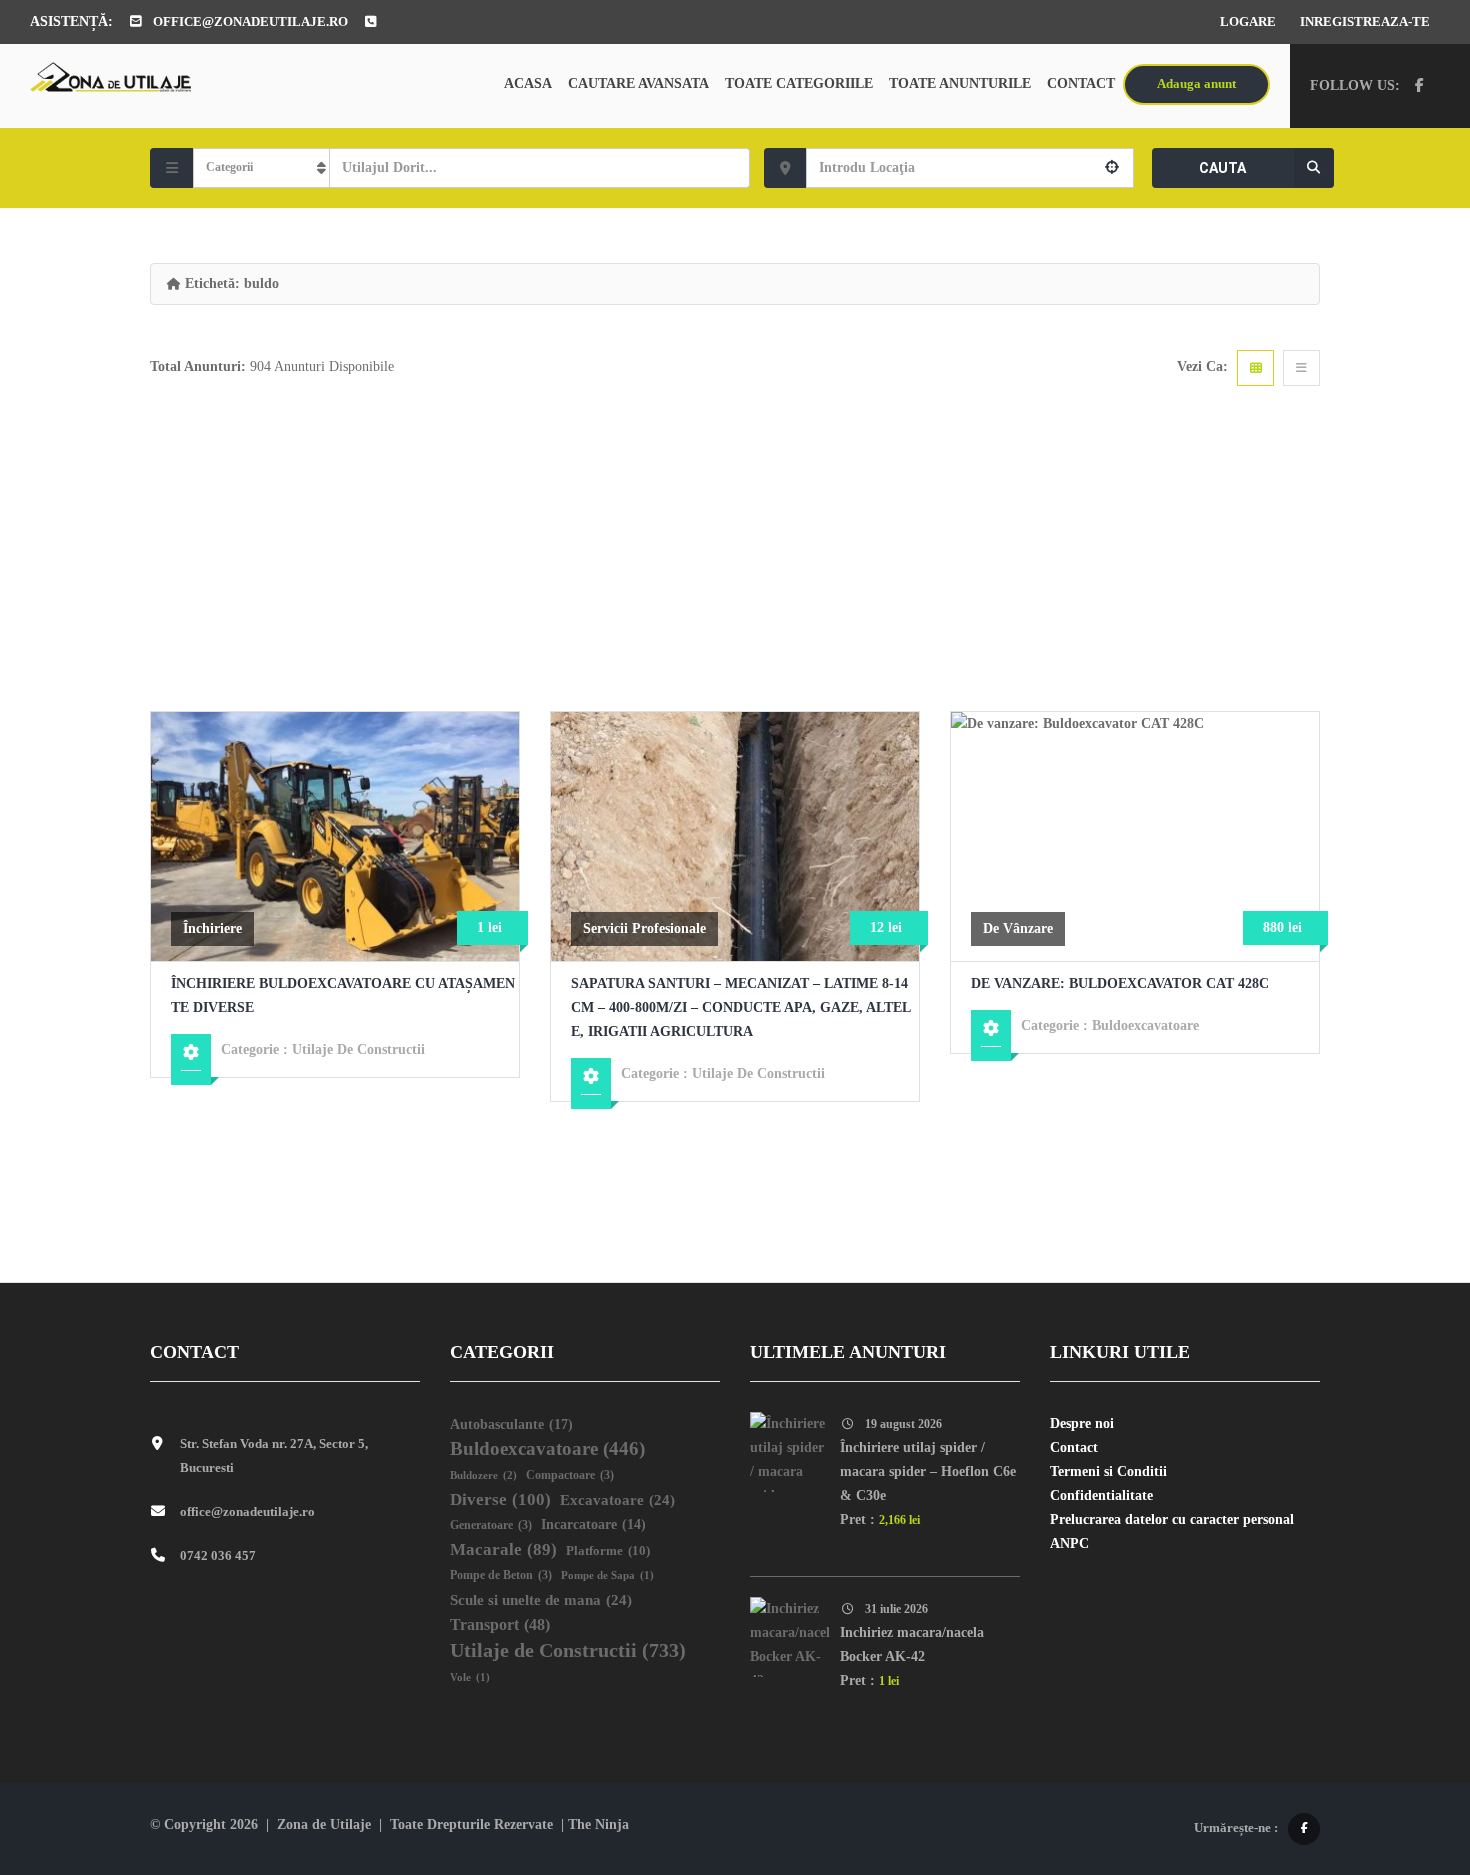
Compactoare (570, 1475)
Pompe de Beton (501, 1575)
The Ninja (598, 1824)
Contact (1081, 83)
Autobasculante (511, 1424)
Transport (500, 1624)
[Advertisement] (735, 561)
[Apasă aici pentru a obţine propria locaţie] (1112, 168)
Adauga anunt (1196, 83)
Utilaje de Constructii (358, 1049)
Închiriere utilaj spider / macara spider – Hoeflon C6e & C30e (928, 1471)
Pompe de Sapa (607, 1575)
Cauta (1222, 168)
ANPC (1069, 1543)
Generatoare (491, 1525)
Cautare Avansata (638, 83)
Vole (470, 1677)
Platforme (608, 1550)
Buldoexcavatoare (1145, 1025)
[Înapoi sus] (1405, 1750)
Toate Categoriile (799, 83)
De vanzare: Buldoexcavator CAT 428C (1120, 983)
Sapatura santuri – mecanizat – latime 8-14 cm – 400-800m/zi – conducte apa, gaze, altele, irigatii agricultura (741, 1007)
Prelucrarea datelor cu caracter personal (1172, 1519)
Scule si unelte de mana (541, 1600)
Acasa (528, 83)
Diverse (500, 1499)
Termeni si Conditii (1108, 1471)
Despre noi (1082, 1423)
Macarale (503, 1549)
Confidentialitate (1101, 1495)
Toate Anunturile (960, 83)
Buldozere (483, 1475)
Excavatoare (617, 1500)
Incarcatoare (593, 1524)
